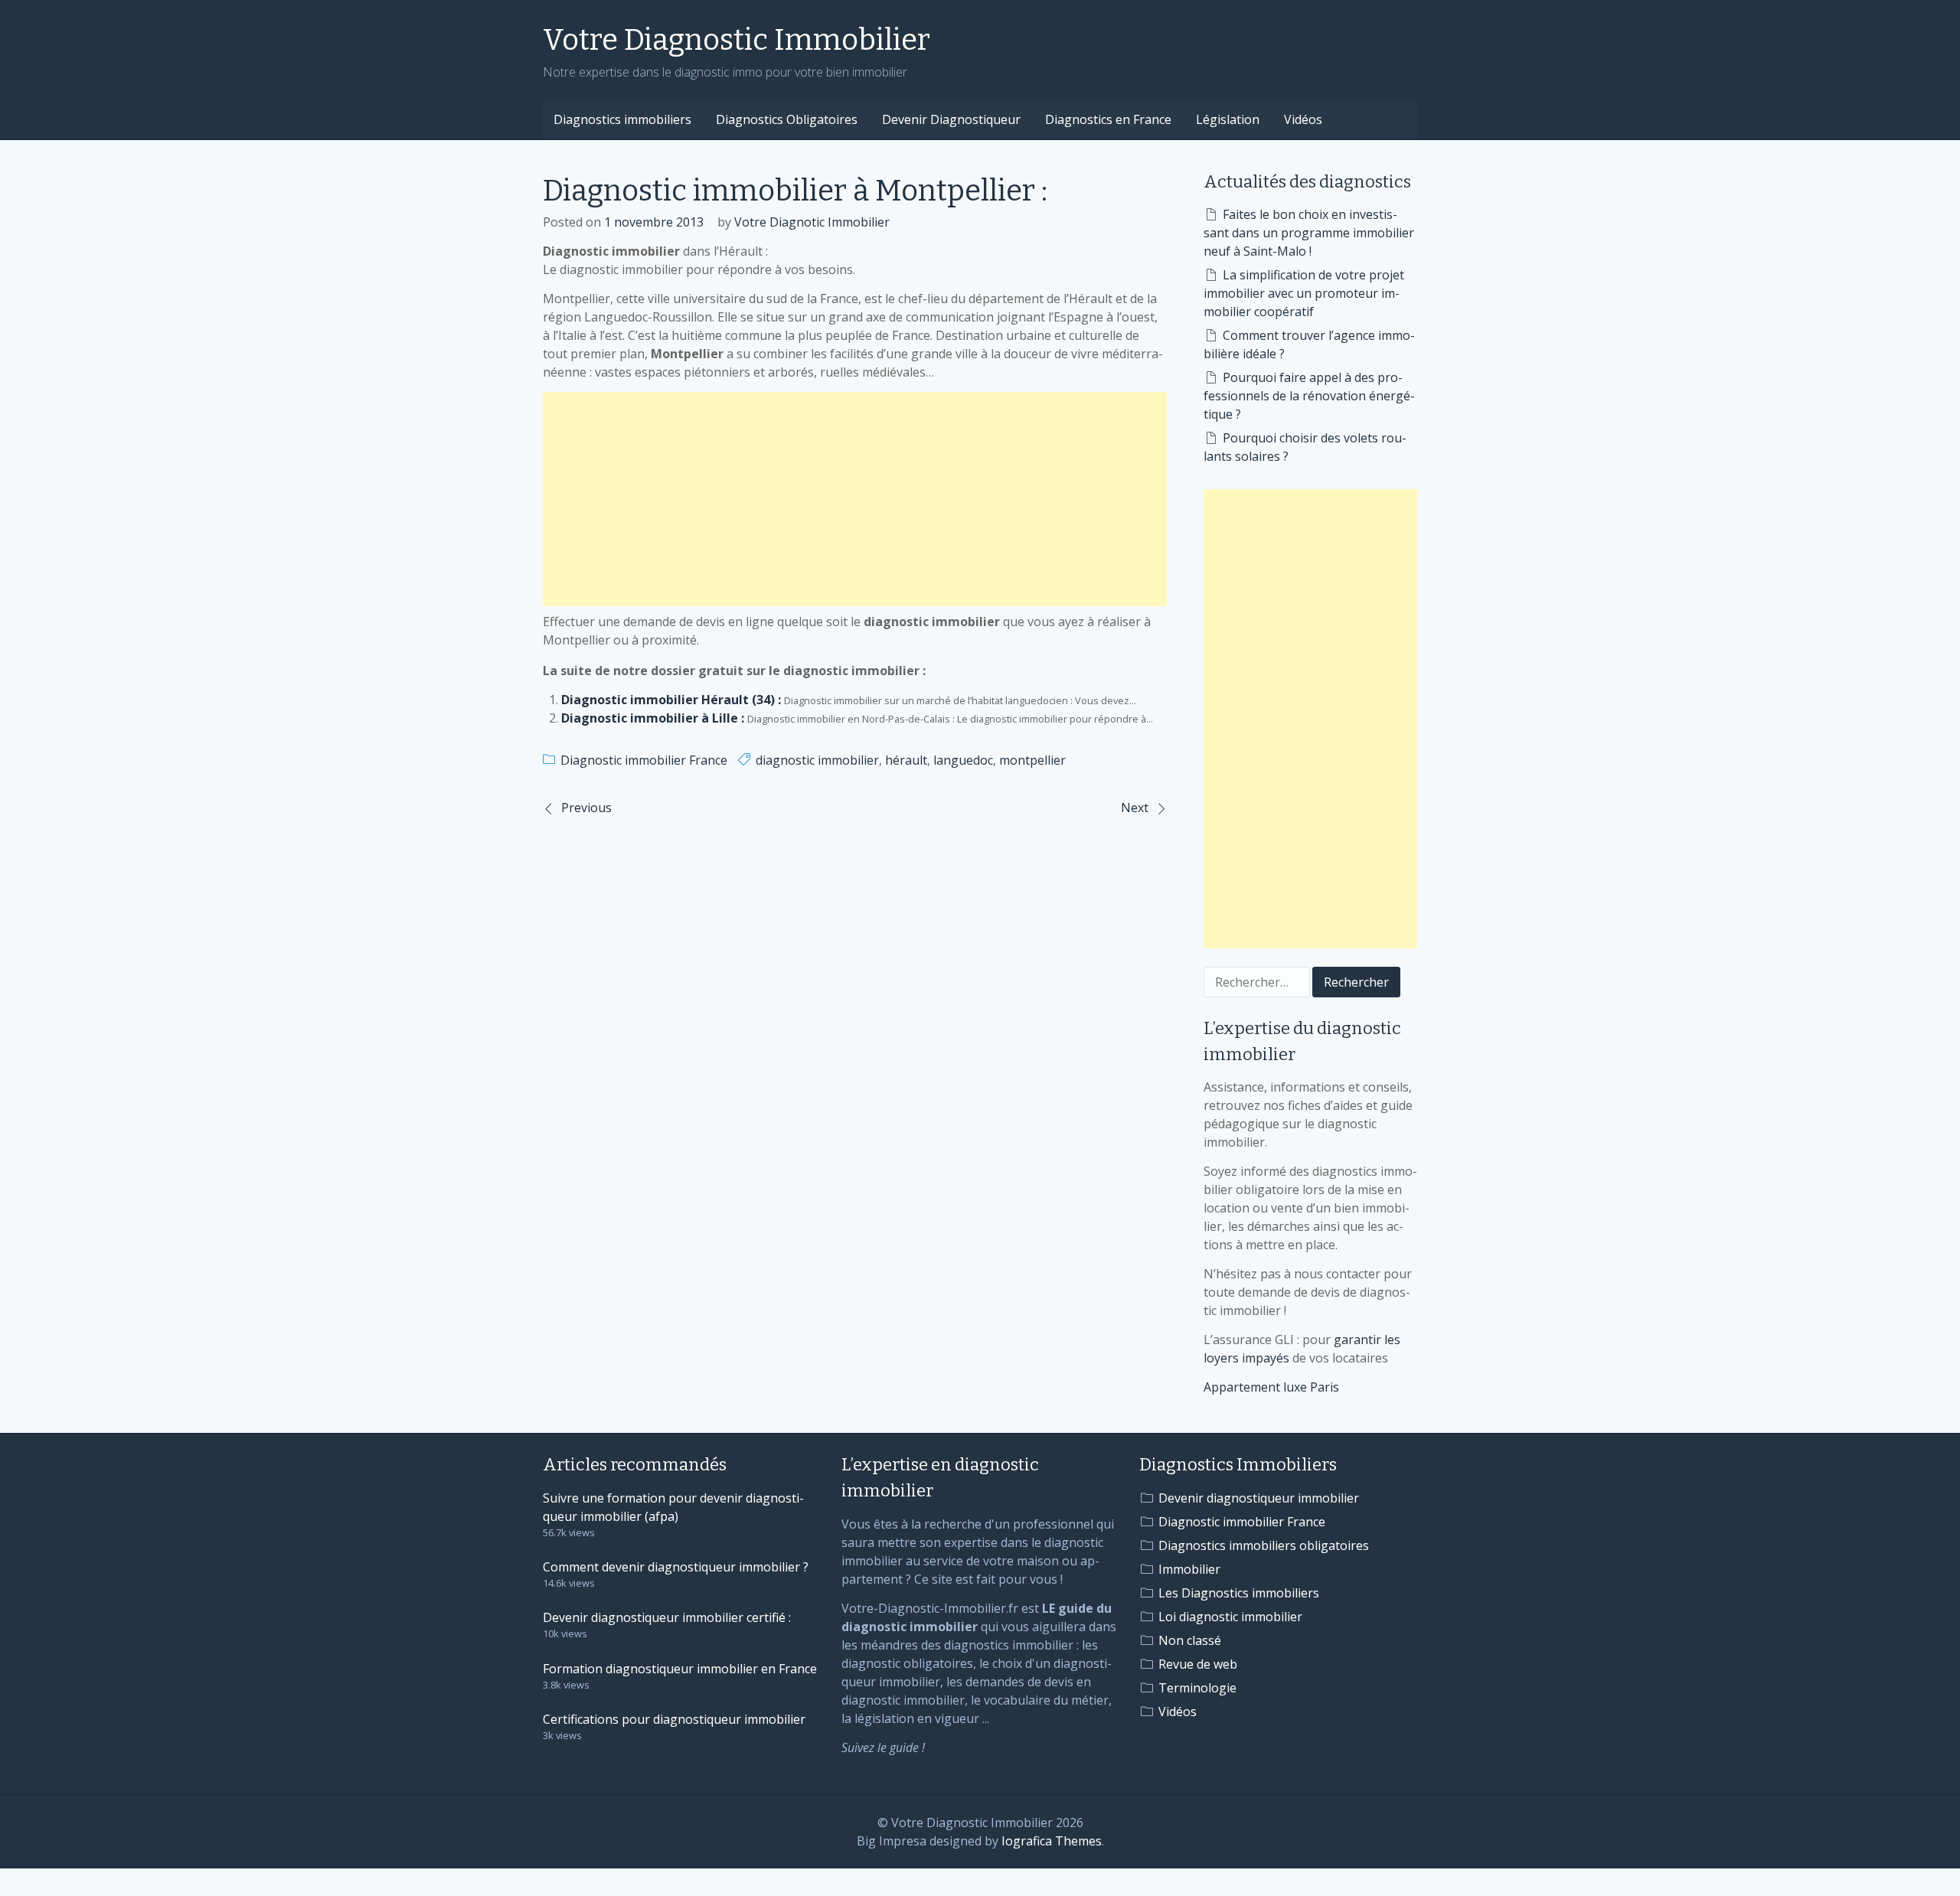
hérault (906, 760)
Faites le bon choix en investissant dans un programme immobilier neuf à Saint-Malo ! (1309, 233)
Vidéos (1303, 119)
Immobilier (1189, 1569)
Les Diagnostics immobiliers (1239, 1593)
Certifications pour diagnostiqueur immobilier (674, 1719)
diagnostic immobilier (817, 760)
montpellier (1032, 760)
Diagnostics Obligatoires (787, 119)
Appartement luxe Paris (1271, 1387)
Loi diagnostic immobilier (1230, 1617)
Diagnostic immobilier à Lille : (653, 718)
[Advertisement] (855, 499)
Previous (586, 808)
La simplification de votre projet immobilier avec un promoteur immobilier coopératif (1304, 293)
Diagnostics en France (1108, 119)
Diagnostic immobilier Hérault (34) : (671, 700)
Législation (1228, 119)
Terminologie (1197, 1688)
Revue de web (1198, 1664)
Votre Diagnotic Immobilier (812, 222)
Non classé (1190, 1640)
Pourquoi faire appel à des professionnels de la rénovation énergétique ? (1309, 396)
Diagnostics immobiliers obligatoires (1264, 1545)
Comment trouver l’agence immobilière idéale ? (1309, 344)
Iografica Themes (1052, 1841)
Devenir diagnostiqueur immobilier (1259, 1498)
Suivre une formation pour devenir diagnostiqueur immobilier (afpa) (673, 1507)
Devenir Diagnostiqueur (951, 119)
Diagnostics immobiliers (622, 119)
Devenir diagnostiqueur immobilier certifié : (667, 1617)
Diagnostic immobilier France (644, 760)
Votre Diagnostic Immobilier (737, 40)
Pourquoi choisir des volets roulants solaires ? (1305, 447)
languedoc (963, 760)
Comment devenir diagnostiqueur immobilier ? (676, 1567)
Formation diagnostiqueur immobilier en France (680, 1669)
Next (1135, 808)
